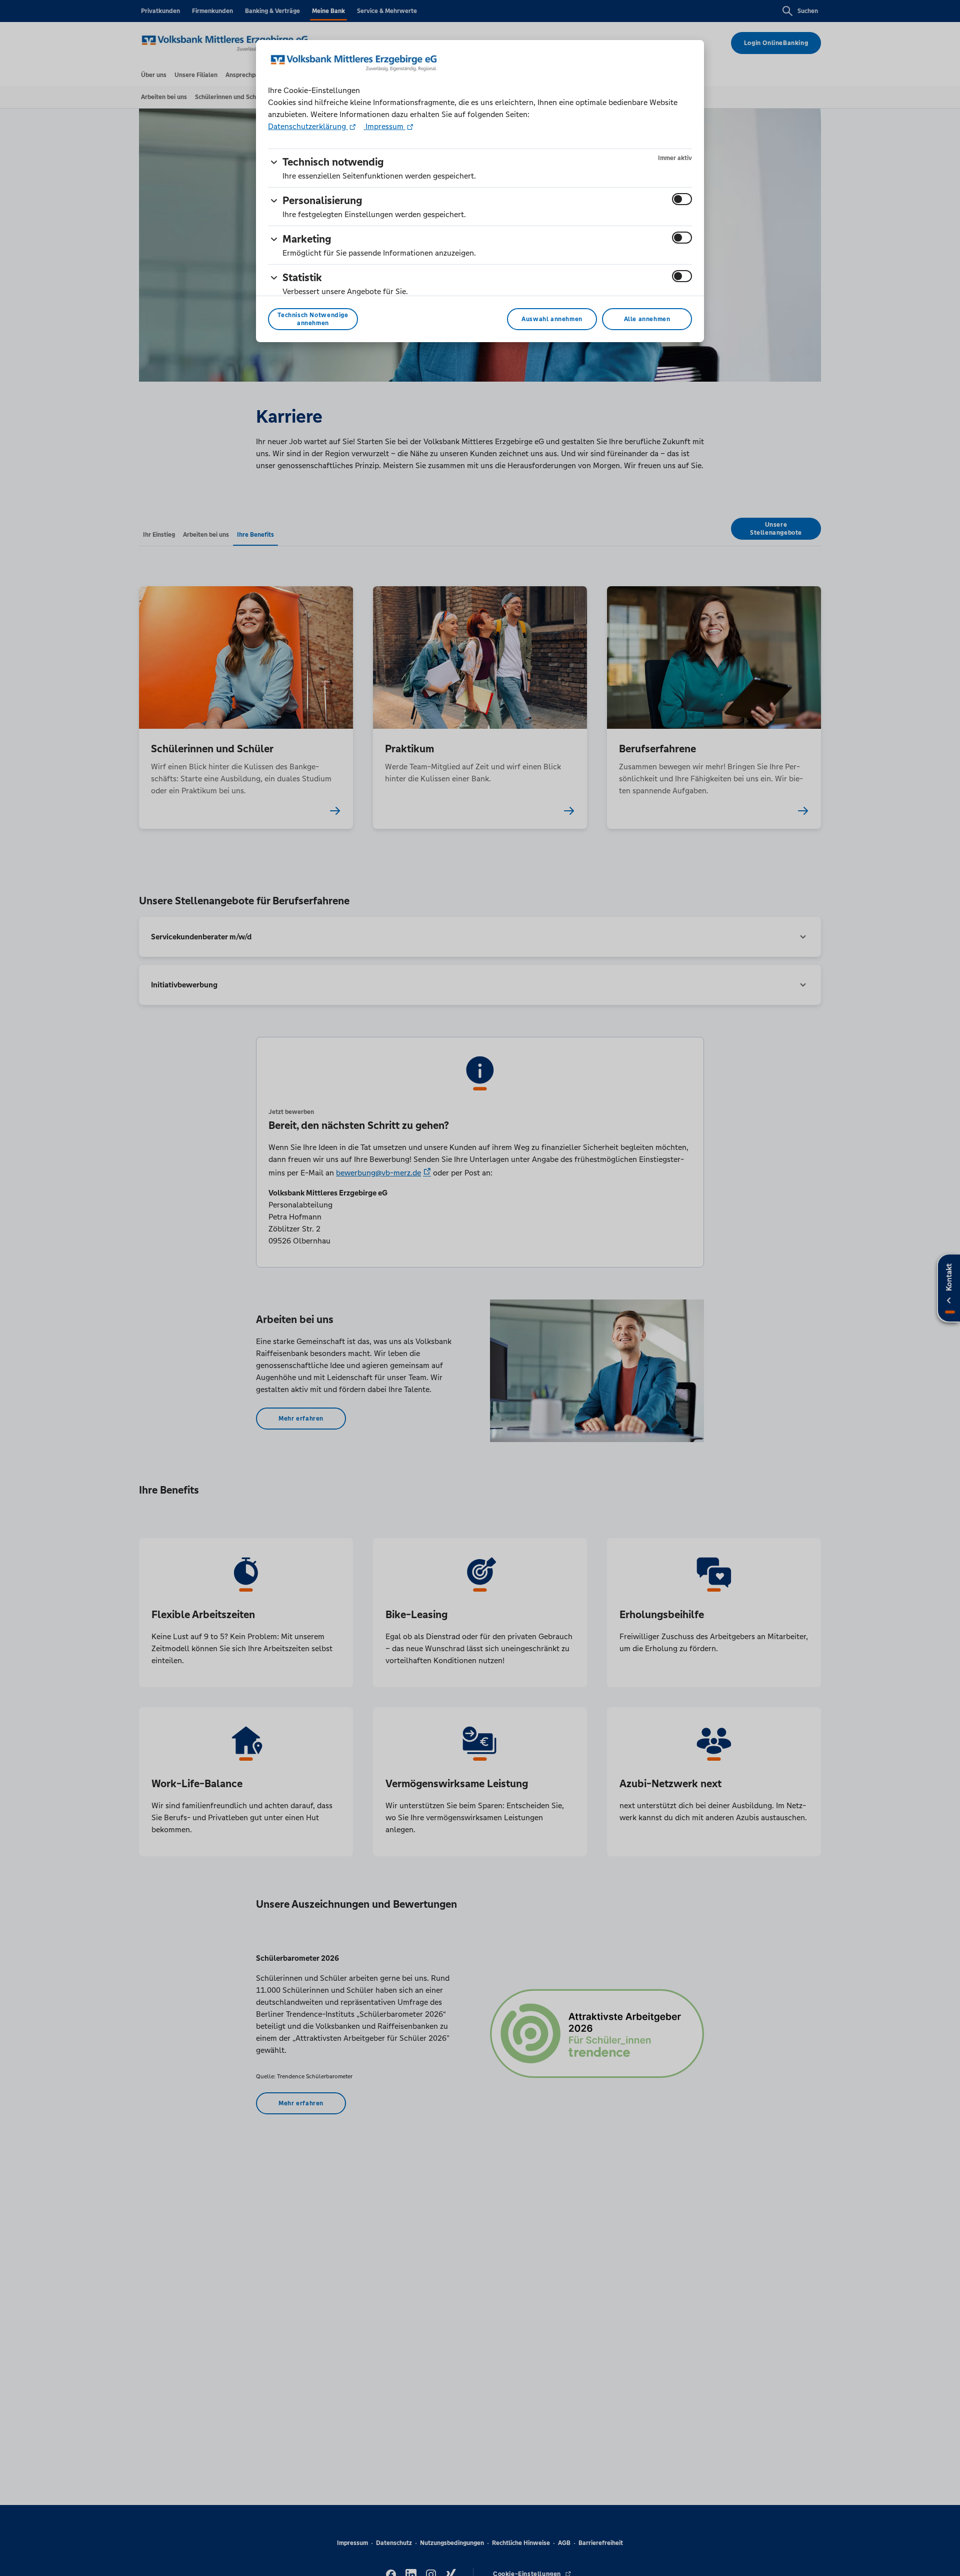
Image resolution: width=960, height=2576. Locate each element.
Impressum (384, 126)
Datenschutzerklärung (308, 126)
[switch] (682, 199)
